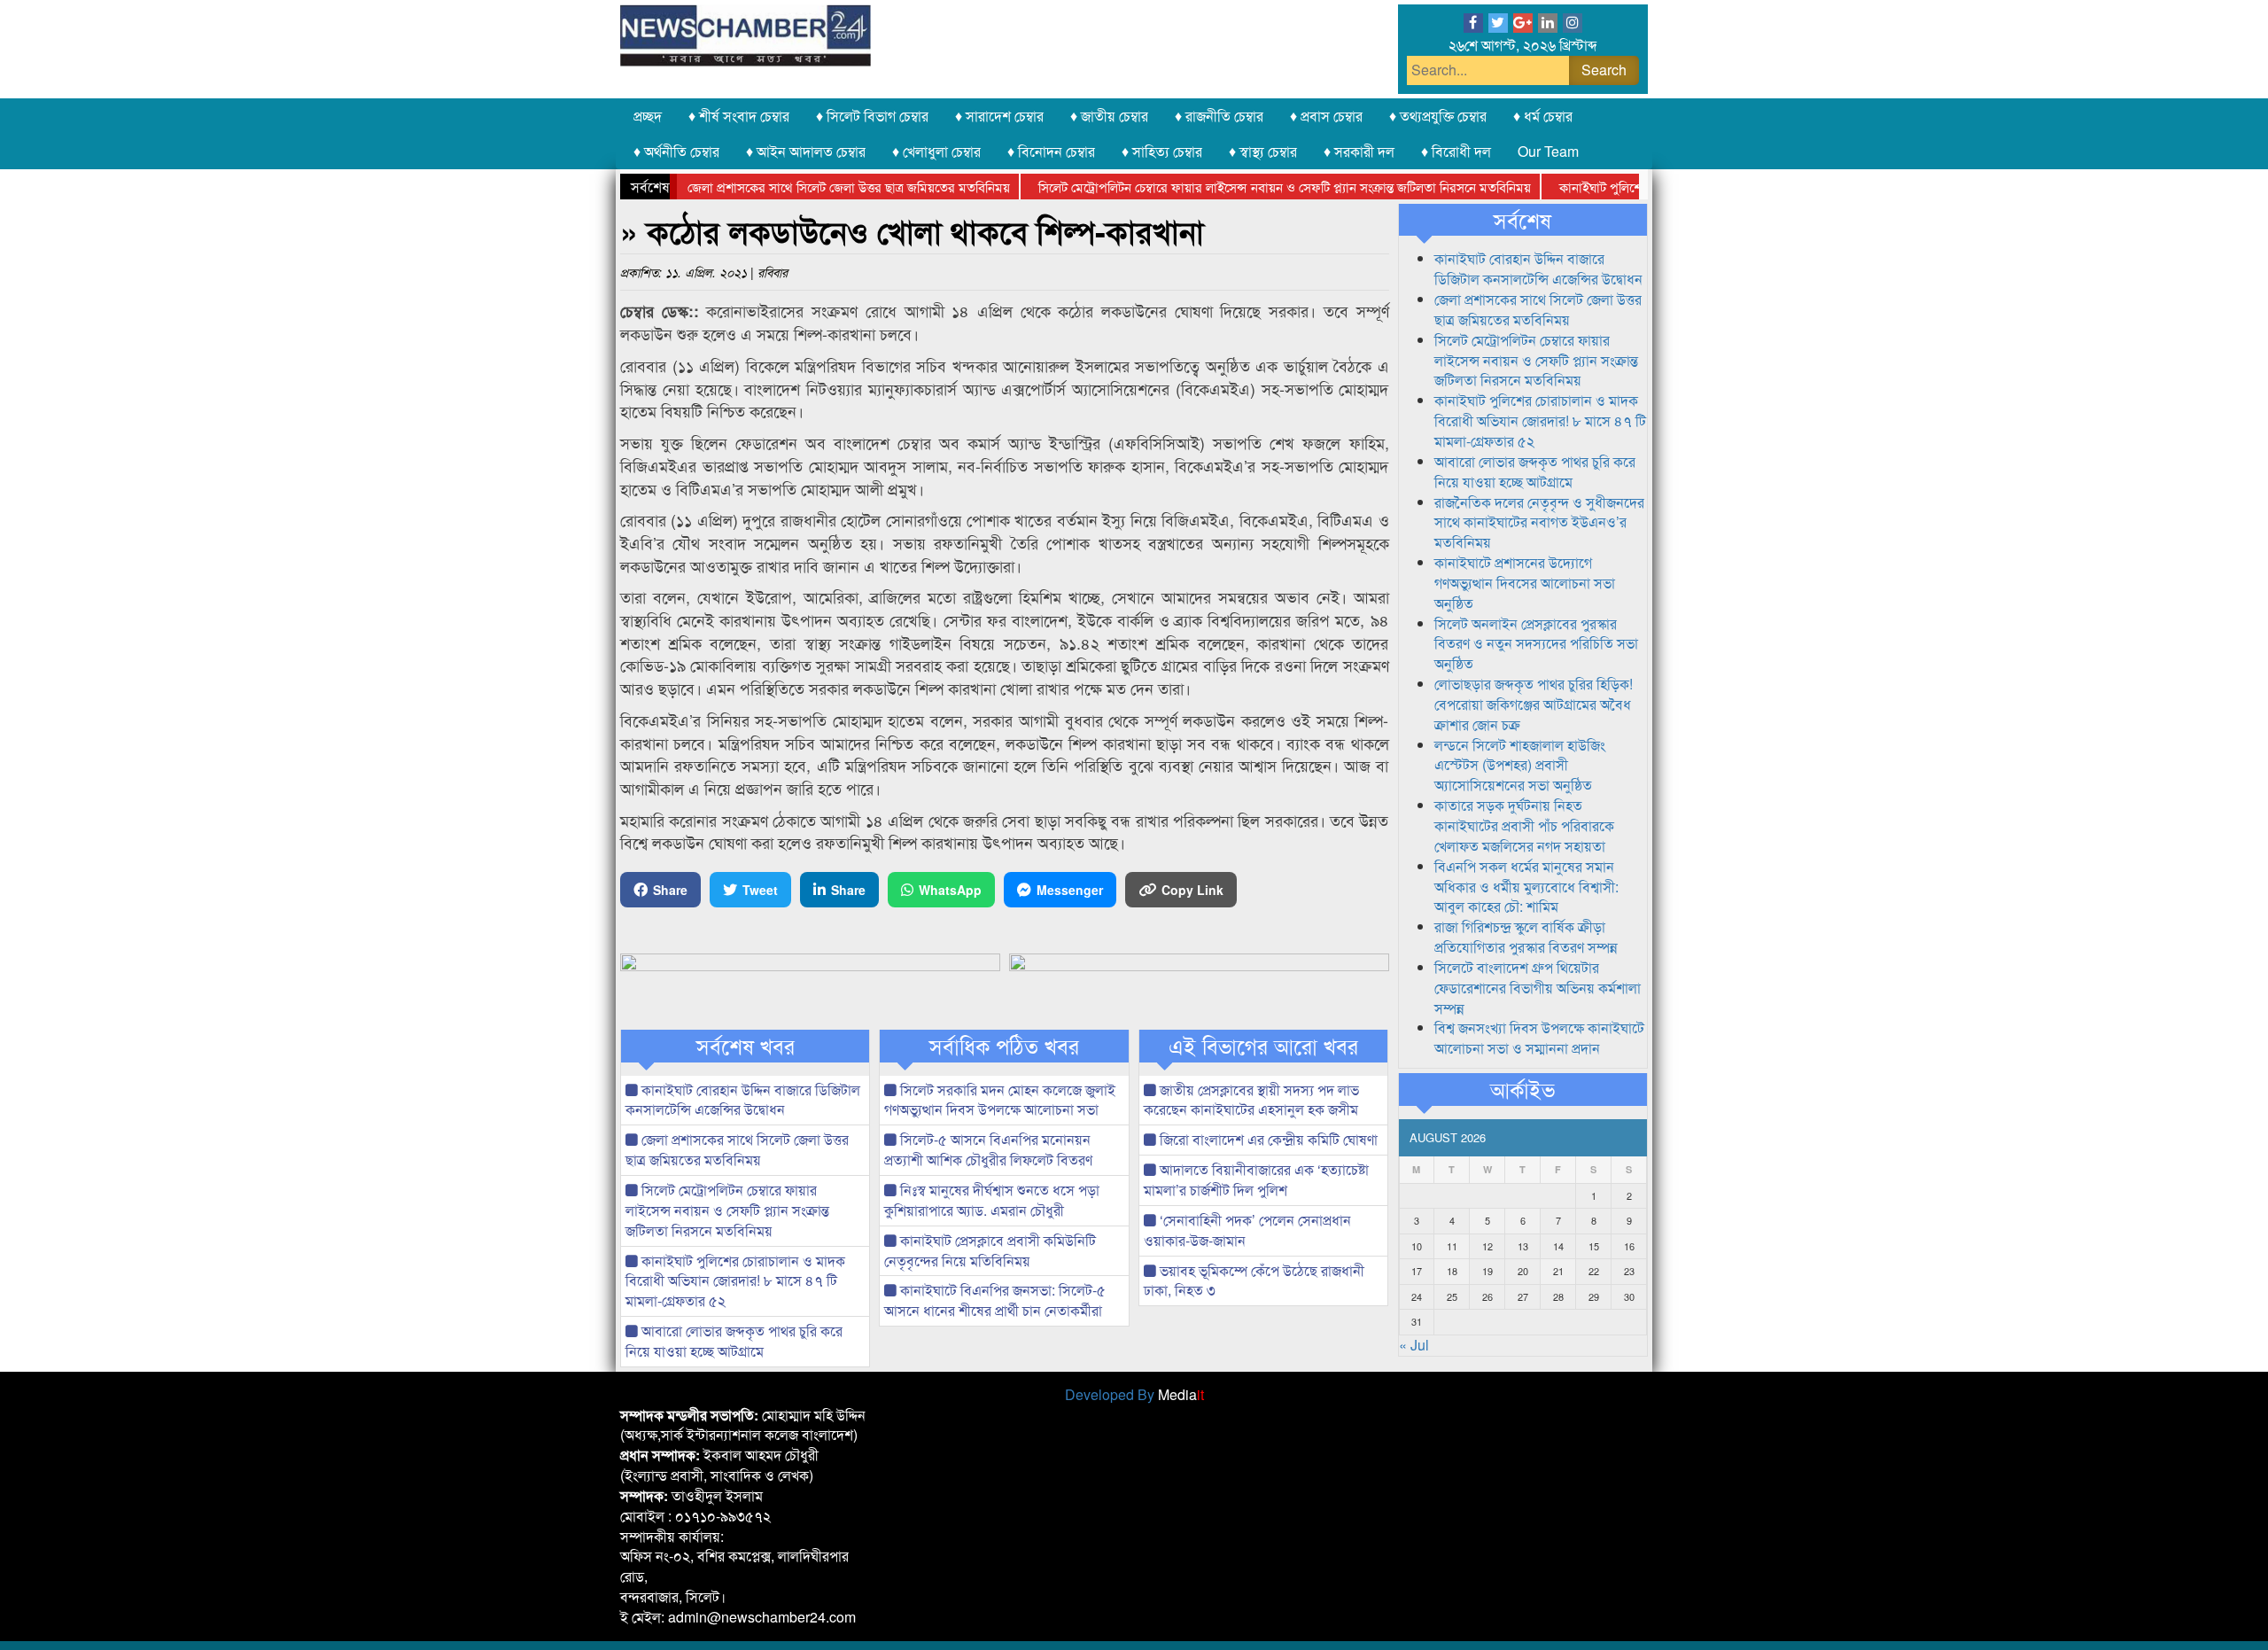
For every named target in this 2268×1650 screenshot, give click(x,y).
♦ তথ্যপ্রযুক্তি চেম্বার (1438, 116)
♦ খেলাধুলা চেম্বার (936, 151)
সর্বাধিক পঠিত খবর (1004, 1046)
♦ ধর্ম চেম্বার (1543, 116)
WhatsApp (950, 890)
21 (1558, 1271)
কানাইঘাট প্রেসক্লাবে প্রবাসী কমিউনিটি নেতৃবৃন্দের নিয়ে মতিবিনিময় (990, 1250)
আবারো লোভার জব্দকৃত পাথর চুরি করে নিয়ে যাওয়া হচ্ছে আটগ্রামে (734, 1341)
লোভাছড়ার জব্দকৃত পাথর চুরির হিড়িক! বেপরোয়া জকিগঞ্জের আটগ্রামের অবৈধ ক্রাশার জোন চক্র (1534, 704)
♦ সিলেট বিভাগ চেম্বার (872, 116)
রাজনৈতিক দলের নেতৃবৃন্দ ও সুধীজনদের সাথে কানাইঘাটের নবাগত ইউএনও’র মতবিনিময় (1539, 522)
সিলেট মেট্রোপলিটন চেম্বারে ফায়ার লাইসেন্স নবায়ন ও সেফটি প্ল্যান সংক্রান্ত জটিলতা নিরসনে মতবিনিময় (1241, 187)
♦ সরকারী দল (1359, 151)
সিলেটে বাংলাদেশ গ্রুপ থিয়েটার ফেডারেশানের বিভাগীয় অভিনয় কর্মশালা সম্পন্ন (1538, 988)
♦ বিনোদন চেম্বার (1051, 151)
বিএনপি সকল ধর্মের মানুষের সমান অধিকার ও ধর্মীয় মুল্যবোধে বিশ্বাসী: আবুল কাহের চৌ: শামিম (1526, 887)
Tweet (760, 890)
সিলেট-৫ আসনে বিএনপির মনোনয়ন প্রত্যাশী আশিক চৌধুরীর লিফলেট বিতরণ (988, 1149)
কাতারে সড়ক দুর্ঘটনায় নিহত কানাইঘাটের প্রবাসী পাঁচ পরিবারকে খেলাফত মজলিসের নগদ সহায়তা (1524, 825)
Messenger (1070, 890)
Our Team (1548, 151)
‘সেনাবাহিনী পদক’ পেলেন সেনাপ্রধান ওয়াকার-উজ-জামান (1247, 1230)
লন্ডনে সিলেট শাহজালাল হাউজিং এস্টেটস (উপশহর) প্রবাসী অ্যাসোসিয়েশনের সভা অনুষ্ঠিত (1520, 765)
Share (670, 890)
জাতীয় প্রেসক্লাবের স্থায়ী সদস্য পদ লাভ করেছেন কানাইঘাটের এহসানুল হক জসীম (1251, 1100)
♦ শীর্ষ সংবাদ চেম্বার (739, 116)
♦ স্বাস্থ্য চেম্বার (1263, 151)
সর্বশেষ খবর (746, 1046)
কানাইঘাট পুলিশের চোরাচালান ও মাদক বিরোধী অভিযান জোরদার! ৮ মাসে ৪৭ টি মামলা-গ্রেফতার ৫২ (735, 1281)
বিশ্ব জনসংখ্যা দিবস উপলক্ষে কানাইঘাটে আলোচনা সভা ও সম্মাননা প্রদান (1539, 1038)
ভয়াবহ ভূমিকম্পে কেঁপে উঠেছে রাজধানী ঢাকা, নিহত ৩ (1254, 1280)
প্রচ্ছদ (648, 116)
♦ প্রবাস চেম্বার (1326, 116)
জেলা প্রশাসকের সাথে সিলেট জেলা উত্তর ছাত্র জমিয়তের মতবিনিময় (805, 187)
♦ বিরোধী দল (1456, 151)
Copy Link (1192, 890)
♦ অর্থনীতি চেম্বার (676, 151)
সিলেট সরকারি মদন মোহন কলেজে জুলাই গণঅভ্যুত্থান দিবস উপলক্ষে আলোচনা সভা (1000, 1100)
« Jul (1414, 1345)
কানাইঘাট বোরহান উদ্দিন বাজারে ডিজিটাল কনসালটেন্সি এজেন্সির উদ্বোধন (743, 1100)
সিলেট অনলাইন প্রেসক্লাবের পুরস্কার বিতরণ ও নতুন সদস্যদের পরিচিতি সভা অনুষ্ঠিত (1536, 644)
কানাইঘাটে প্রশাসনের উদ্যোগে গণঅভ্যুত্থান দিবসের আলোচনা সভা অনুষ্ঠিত (1525, 583)
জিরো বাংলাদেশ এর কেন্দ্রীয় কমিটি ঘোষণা (1267, 1139)
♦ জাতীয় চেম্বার (1109, 116)
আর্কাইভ (1522, 1089)
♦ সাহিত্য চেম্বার (1162, 151)
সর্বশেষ (1522, 220)
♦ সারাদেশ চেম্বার (999, 116)
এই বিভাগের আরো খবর (1263, 1046)
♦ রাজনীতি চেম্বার (1219, 116)
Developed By (1134, 1394)
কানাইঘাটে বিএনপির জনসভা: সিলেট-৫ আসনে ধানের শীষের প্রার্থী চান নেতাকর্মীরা (995, 1300)
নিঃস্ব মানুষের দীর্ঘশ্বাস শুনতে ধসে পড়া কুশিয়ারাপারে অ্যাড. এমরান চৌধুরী (992, 1200)
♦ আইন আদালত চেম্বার (806, 151)
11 (1452, 1246)
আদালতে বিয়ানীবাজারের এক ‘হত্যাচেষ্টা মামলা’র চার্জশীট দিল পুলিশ (1256, 1179)
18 (1452, 1271)
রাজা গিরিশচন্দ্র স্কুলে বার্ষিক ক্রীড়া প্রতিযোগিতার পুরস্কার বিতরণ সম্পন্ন (1526, 937)
